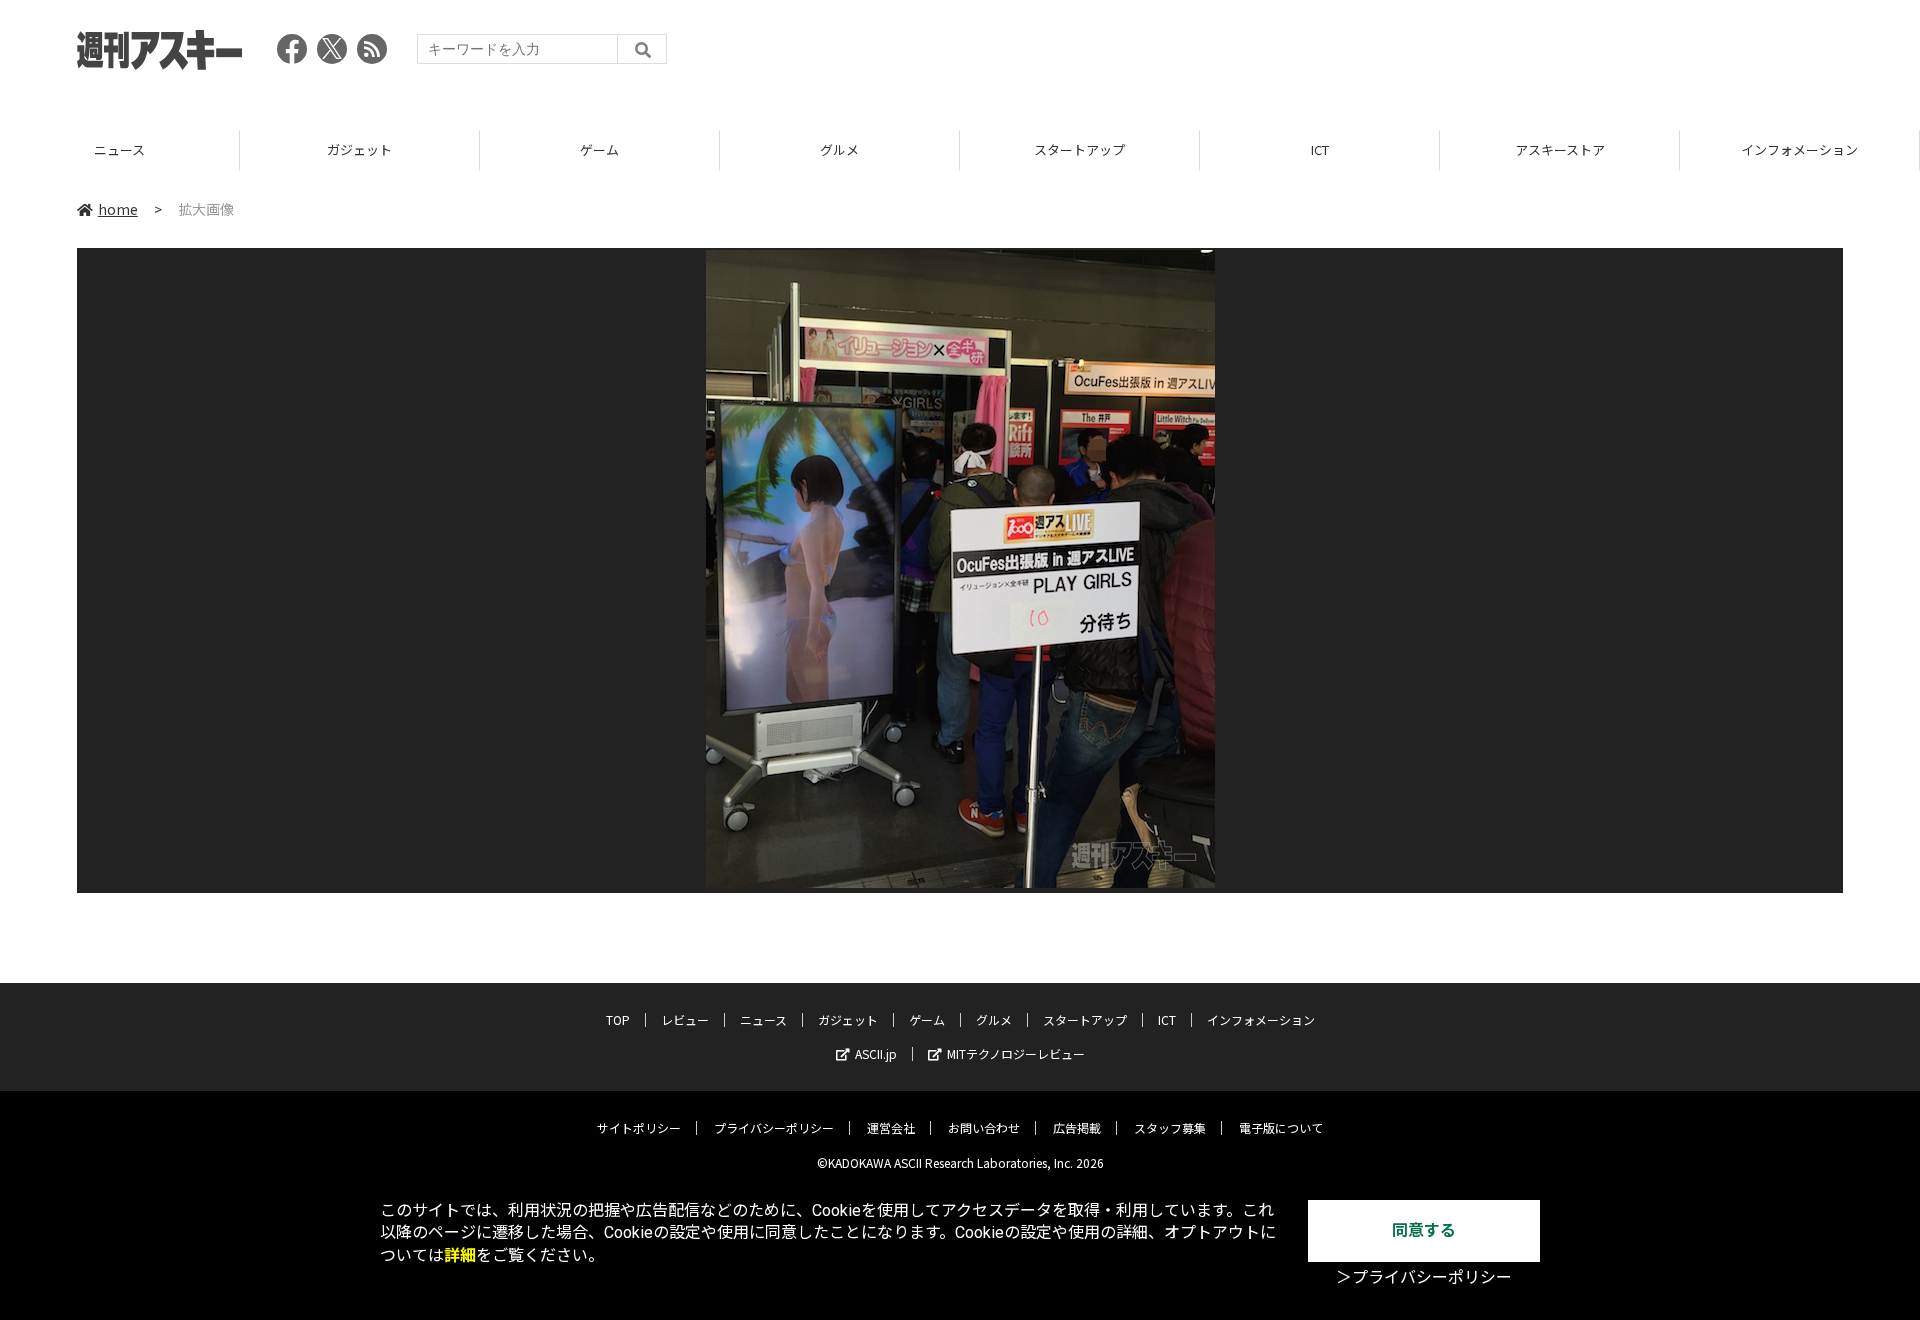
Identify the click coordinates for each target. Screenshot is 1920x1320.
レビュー (685, 1019)
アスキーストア (1560, 149)
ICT (1320, 149)
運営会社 (891, 1127)
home (118, 209)
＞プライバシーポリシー (1424, 1277)
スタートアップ (1079, 149)
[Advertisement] (1479, 55)
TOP (618, 1019)
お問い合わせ (984, 1127)
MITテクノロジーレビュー (1016, 1053)
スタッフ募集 (1170, 1127)
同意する (1424, 1230)
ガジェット (359, 149)
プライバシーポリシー (774, 1127)
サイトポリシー (639, 1127)
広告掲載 (1077, 1127)
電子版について (1281, 1127)
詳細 (460, 1255)
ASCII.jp (876, 1053)
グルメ (839, 149)
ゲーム (599, 149)
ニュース (119, 149)
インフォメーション (1799, 149)
